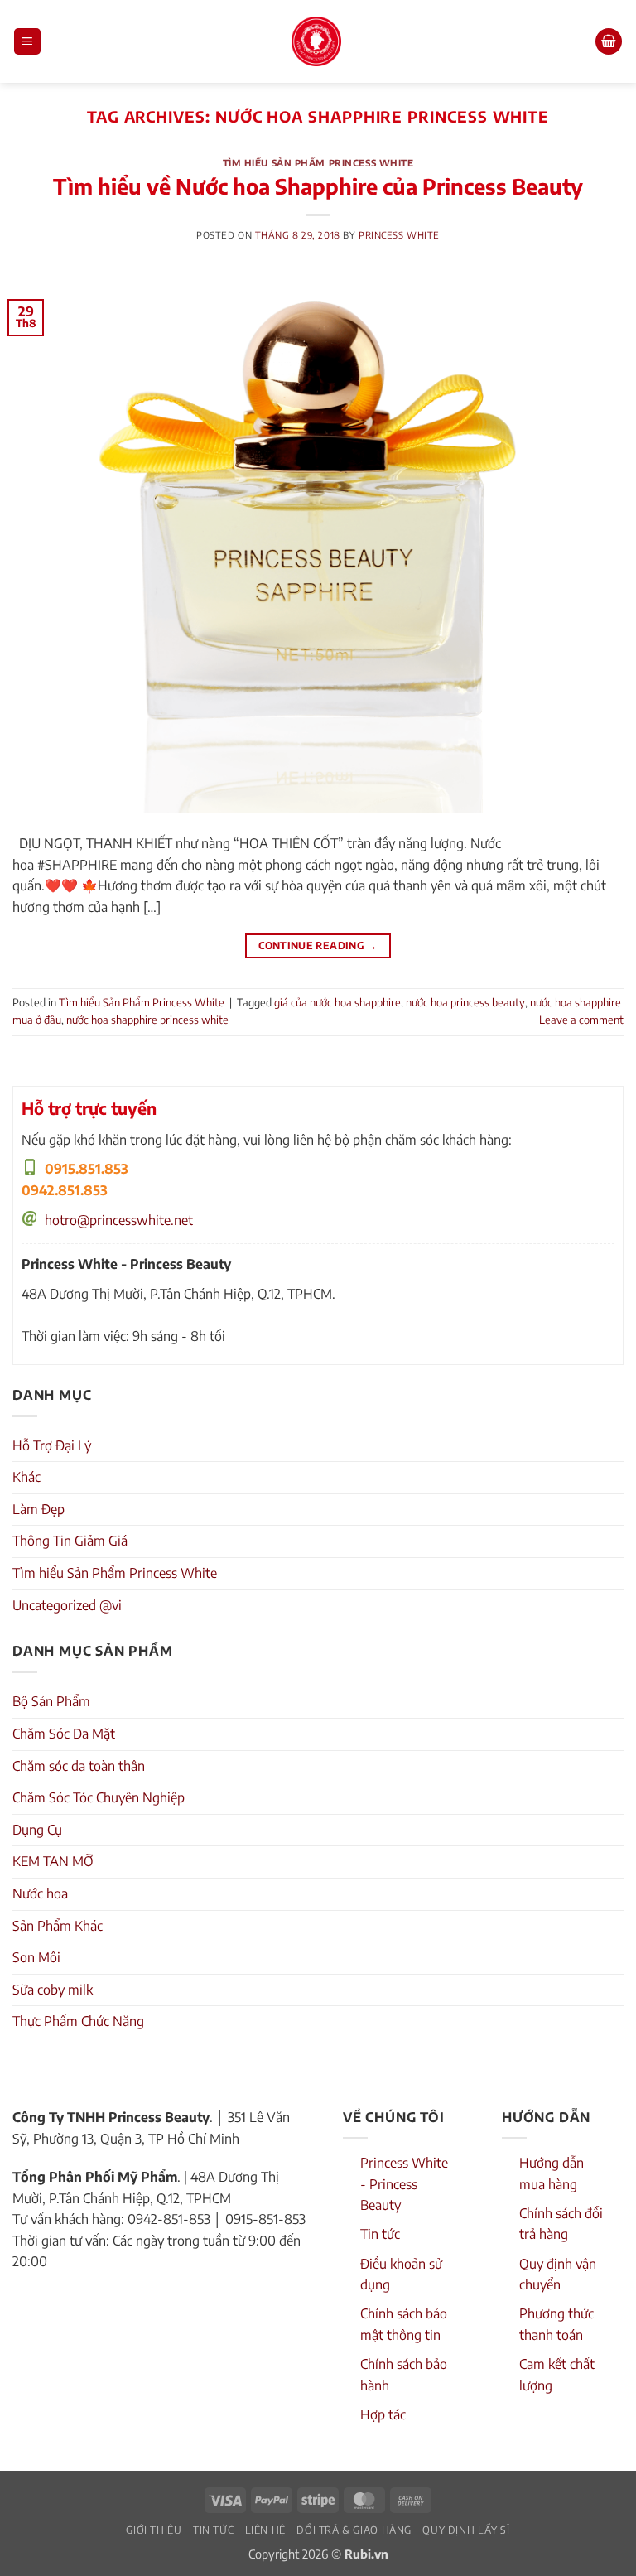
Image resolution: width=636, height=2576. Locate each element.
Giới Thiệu (154, 2530)
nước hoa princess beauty (465, 1002)
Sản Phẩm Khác (58, 1926)
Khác (26, 1477)
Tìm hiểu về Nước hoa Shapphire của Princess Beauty (318, 186)
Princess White (399, 234)
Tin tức (380, 2234)
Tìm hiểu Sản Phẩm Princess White (318, 162)
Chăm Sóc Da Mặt (64, 1734)
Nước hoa (40, 1893)
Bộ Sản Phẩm (51, 1701)
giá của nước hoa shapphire (337, 1002)
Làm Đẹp (39, 1509)
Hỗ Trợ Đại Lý (52, 1445)
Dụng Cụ (37, 1830)
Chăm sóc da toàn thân (79, 1766)
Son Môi (36, 1957)
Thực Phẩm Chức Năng (78, 2021)
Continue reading (318, 945)
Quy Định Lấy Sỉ (466, 2530)
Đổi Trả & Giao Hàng (354, 2530)
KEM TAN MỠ (53, 1861)
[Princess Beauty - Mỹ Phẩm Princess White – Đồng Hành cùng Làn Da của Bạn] (316, 41)
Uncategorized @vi (67, 1605)
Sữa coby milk (53, 1990)
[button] (27, 42)
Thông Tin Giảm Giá (70, 1541)
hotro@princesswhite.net (119, 1220)
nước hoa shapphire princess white (147, 1020)
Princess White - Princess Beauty (404, 2184)
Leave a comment (581, 1020)
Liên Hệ (265, 2530)
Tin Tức (213, 2530)
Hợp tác (383, 2414)
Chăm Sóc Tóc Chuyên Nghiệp (99, 1797)
